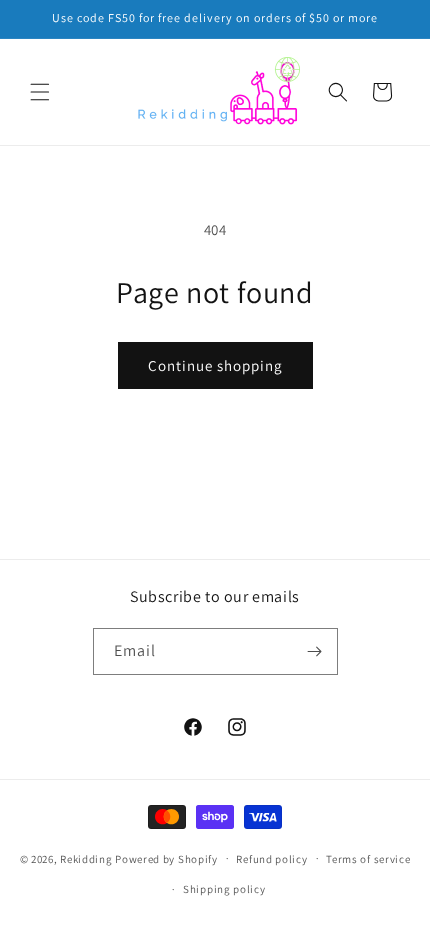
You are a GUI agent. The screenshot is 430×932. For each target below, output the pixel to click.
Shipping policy (224, 889)
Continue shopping (215, 365)
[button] (40, 92)
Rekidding (86, 858)
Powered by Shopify (166, 858)
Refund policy (271, 859)
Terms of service (368, 859)
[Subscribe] (315, 651)
